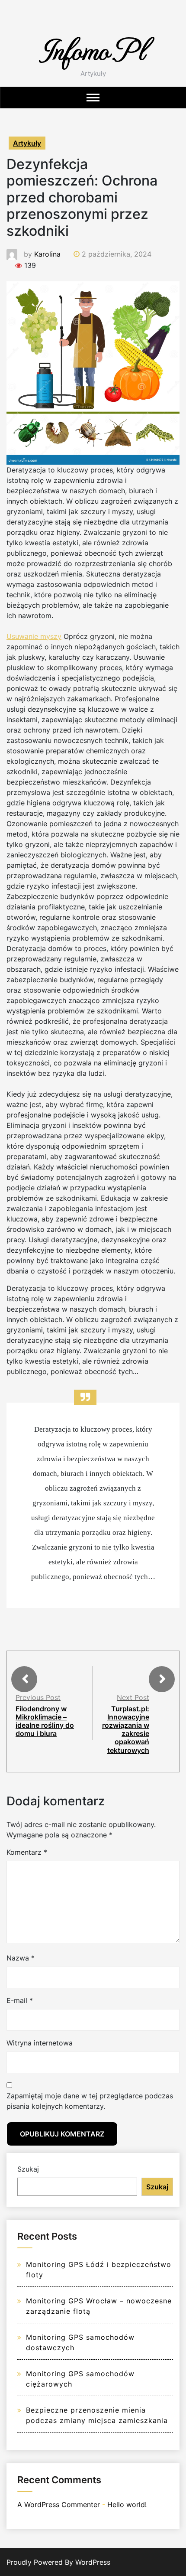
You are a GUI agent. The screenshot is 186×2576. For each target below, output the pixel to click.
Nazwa (21, 1958)
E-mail (20, 2000)
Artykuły (27, 143)
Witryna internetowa (40, 2043)
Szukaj (28, 2169)
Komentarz (27, 1852)
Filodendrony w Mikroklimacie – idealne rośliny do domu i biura (45, 1721)
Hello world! (127, 2504)
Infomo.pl (93, 49)
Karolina (47, 254)
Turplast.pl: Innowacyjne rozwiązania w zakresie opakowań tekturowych (126, 1729)
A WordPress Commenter (59, 2504)
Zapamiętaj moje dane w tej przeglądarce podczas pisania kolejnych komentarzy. (90, 2101)
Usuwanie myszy (34, 636)
